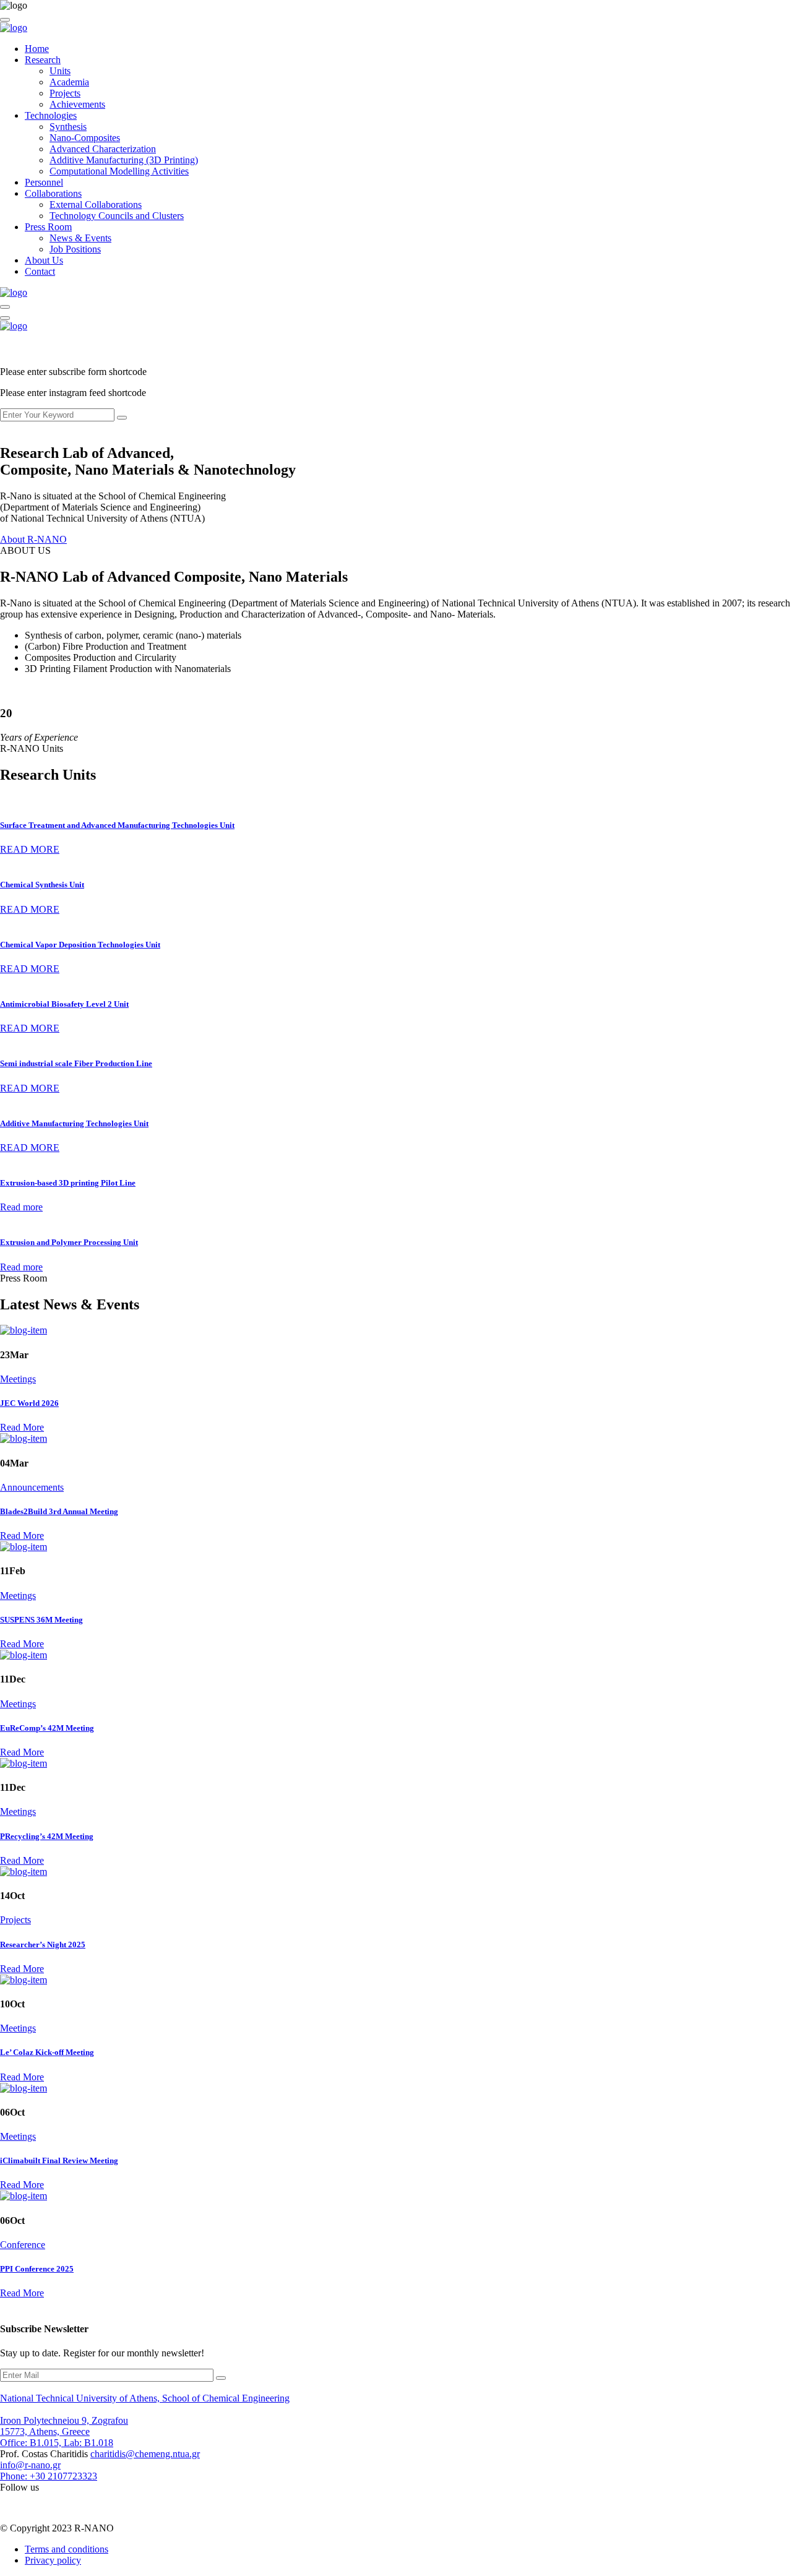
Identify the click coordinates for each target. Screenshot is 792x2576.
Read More (22, 1427)
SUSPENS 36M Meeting (41, 1620)
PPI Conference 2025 (37, 2269)
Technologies (51, 115)
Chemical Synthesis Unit (42, 885)
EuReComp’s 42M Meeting (47, 1728)
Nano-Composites (85, 138)
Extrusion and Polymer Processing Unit (69, 1242)
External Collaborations (96, 205)
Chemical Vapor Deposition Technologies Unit (80, 945)
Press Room (48, 227)
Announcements (32, 1487)
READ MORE (30, 849)
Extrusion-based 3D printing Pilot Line (68, 1183)
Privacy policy (53, 2560)
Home (37, 49)
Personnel (44, 182)
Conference (23, 2245)
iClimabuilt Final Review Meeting (59, 2160)
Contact (40, 271)
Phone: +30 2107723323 (49, 2476)
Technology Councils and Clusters (117, 216)
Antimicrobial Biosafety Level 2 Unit (64, 1004)
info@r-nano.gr (30, 2465)
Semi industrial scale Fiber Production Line (76, 1063)
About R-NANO (33, 539)
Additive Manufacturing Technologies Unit (74, 1123)
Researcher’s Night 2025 (43, 1945)
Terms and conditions (67, 2549)
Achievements (77, 104)
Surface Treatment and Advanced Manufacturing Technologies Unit (117, 825)
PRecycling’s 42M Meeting (47, 1836)
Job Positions (75, 249)
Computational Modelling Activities (119, 171)
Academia (69, 82)
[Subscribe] (221, 2378)
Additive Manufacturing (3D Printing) (124, 160)
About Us (44, 260)
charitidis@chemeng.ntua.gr (145, 2454)
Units (60, 71)
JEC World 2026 (29, 1403)
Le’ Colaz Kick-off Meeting (47, 2052)
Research (43, 60)
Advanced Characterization (103, 149)
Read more (21, 1207)
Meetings (18, 1379)
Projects (65, 93)
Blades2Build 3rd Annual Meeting (59, 1511)
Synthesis (68, 127)
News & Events (80, 238)
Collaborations (53, 193)
